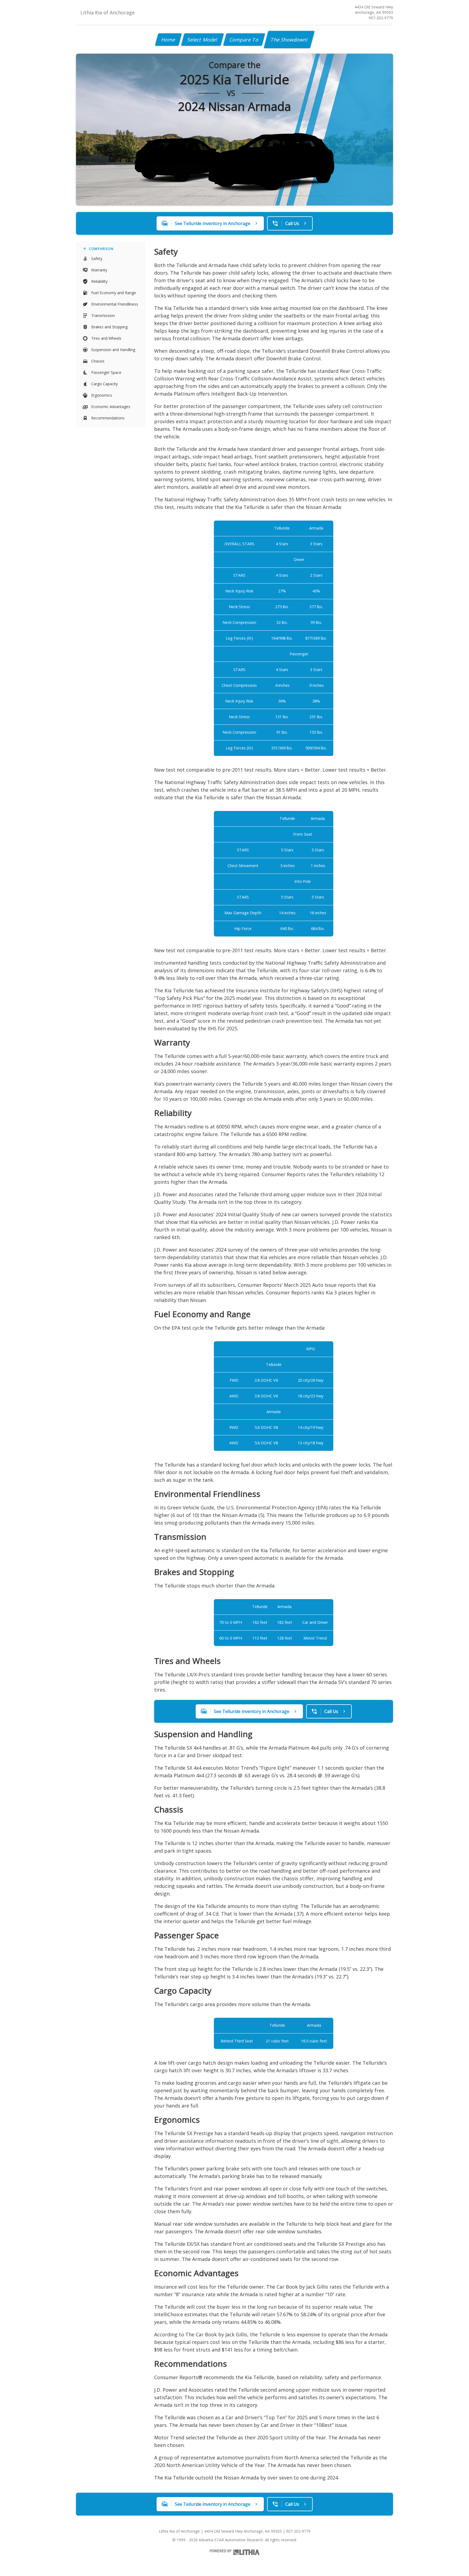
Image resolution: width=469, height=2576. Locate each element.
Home (168, 40)
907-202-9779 (381, 18)
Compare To (244, 40)
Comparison (101, 249)
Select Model (202, 40)
